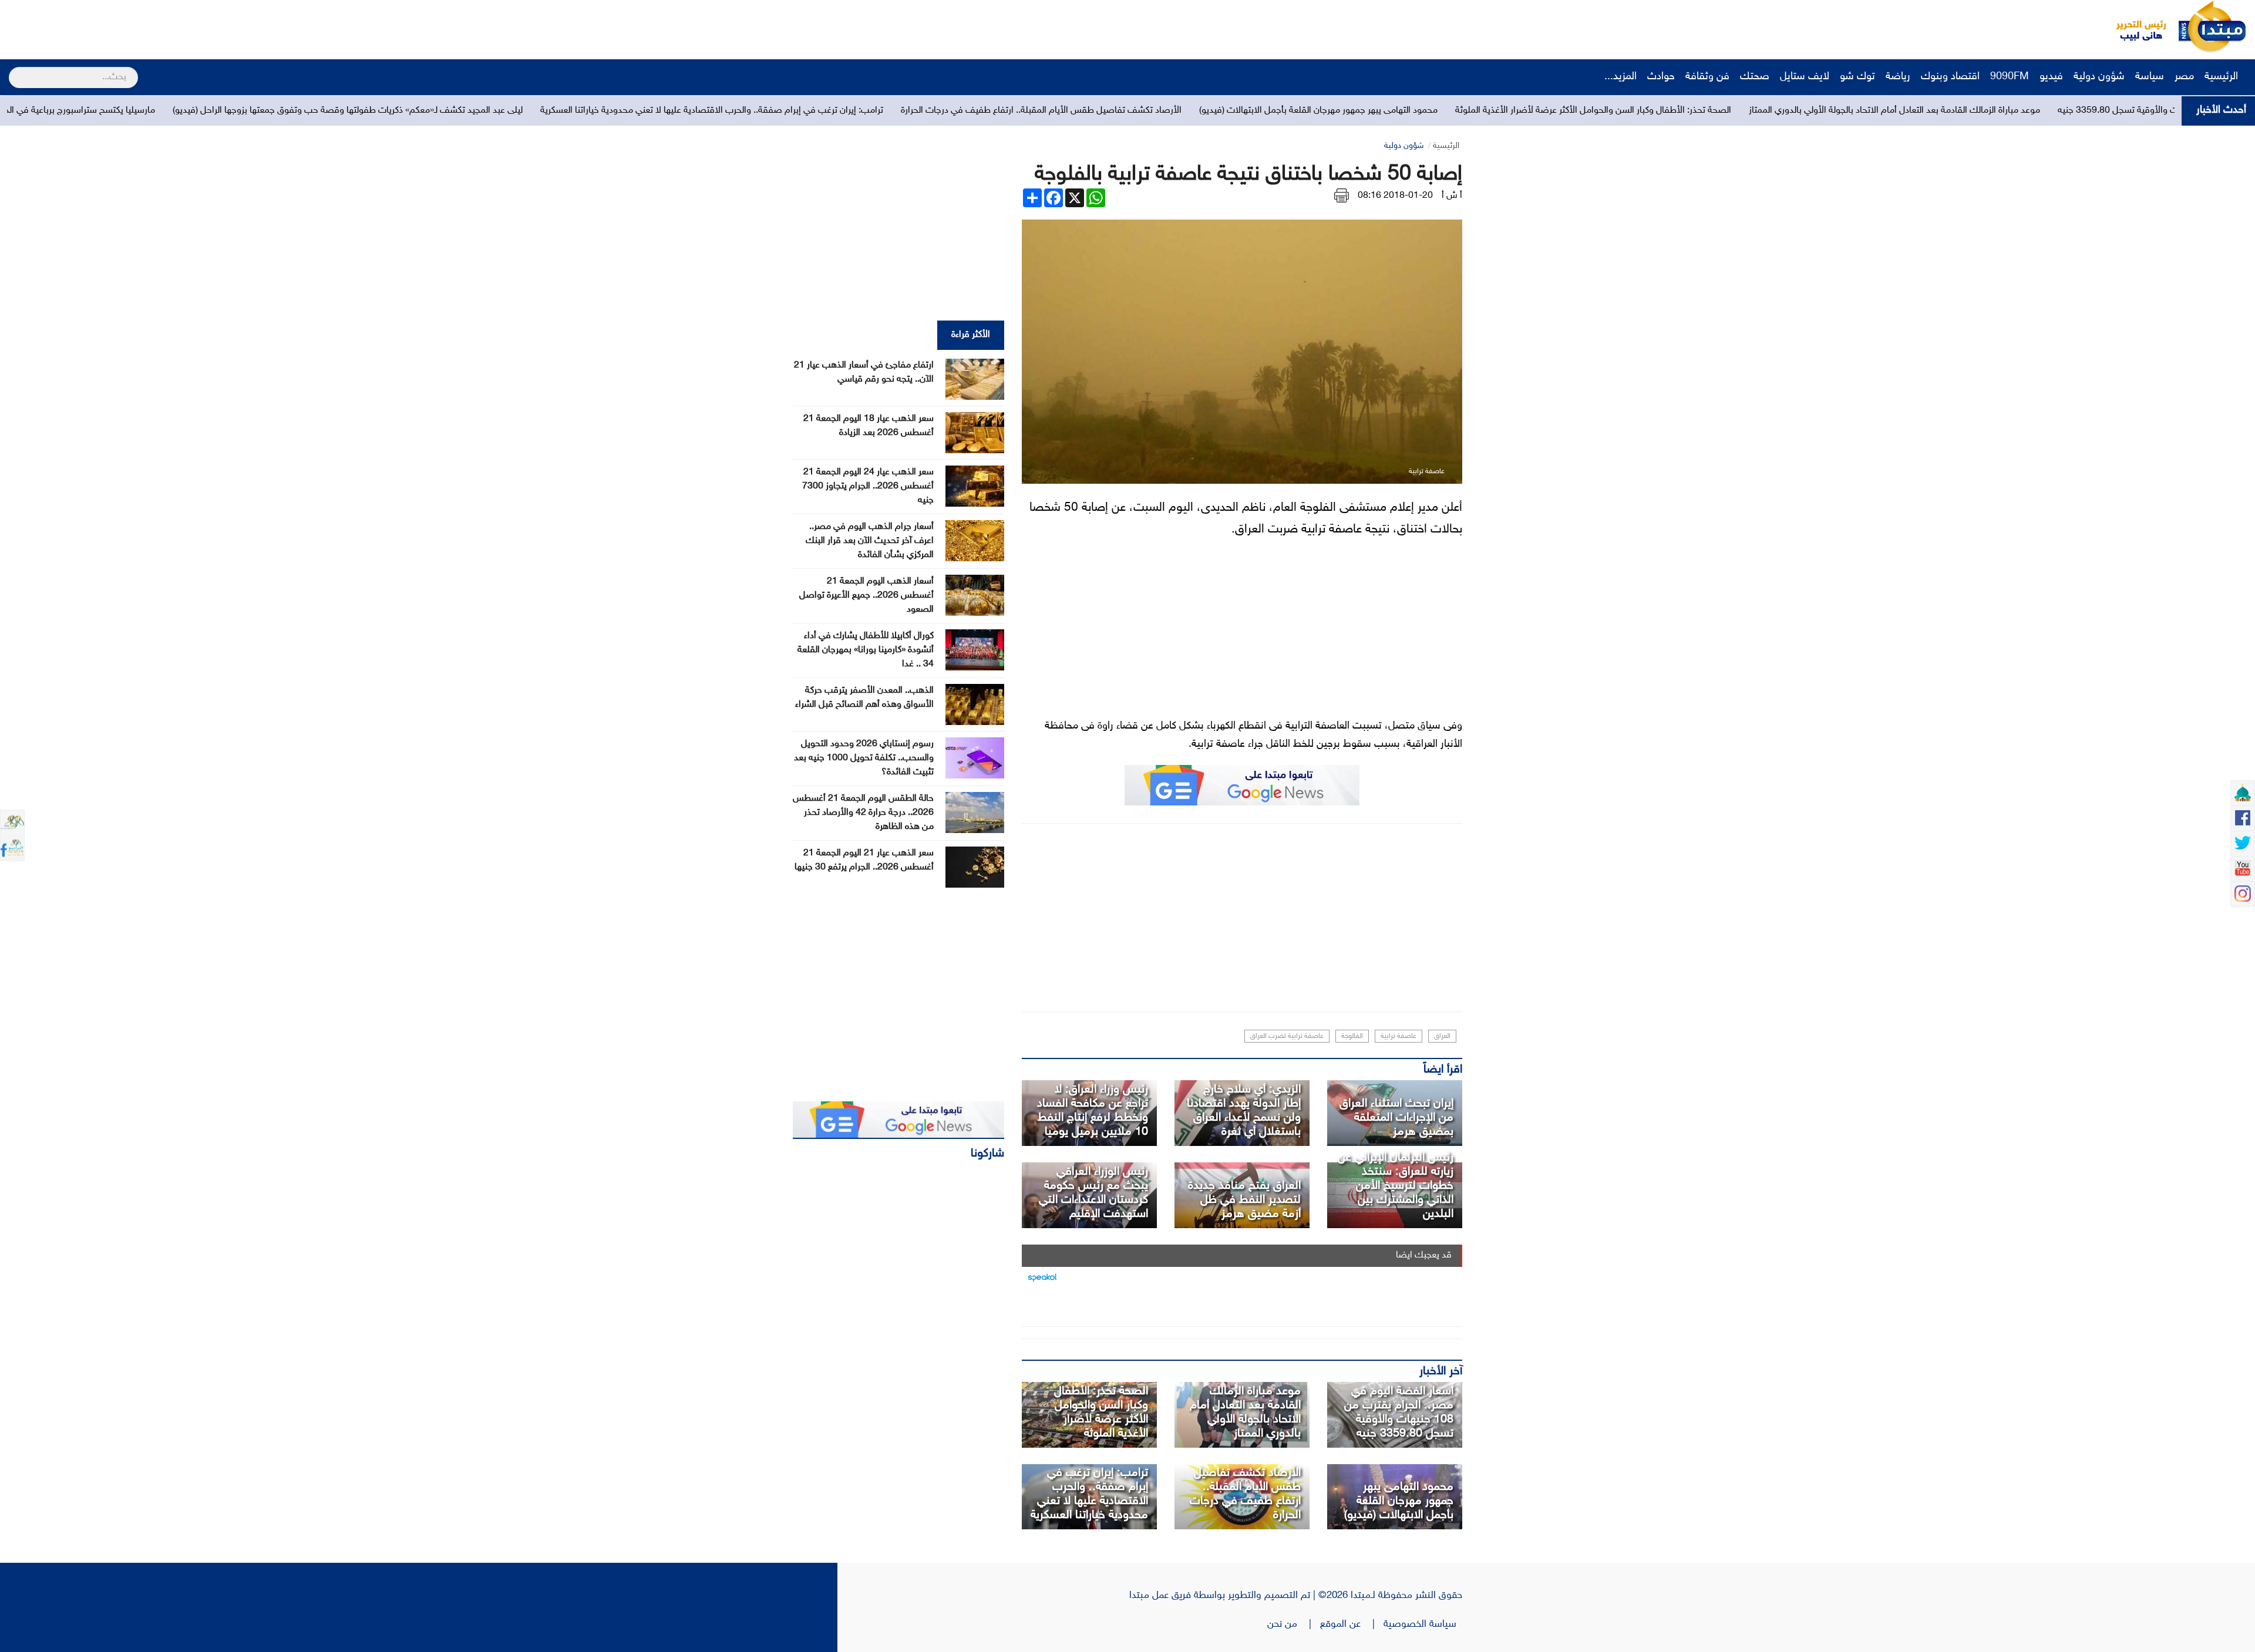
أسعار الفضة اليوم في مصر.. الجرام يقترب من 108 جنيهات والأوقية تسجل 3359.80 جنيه (1399, 1412)
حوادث (1661, 77)
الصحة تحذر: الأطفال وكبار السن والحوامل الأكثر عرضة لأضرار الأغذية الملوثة (1912, 111)
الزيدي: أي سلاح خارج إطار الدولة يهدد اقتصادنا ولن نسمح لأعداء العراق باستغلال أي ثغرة (1244, 1111)
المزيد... (1620, 77)
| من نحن (1294, 1624)
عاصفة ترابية (1399, 1036)
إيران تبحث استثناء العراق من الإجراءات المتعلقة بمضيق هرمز (1396, 1118)
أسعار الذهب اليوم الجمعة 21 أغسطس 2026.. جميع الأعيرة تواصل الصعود (866, 596)
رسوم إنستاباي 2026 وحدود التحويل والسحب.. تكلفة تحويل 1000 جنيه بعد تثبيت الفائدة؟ (864, 758)
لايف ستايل (1805, 77)
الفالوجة (1352, 1036)
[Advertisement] (220, 26)
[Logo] (2135, 26)
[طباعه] (1342, 196)
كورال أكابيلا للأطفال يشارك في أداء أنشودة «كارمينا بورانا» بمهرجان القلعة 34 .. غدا (866, 650)
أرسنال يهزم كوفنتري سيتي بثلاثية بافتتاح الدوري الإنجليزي (153, 111)
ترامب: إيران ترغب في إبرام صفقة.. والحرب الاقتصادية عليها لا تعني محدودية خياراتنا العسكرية (1031, 111)
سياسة (2150, 77)
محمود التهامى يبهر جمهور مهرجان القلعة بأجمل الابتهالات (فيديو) (1637, 111)
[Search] (14, 70)
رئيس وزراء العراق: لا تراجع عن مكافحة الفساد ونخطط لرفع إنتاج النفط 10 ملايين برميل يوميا (1093, 1111)
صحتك (1755, 77)
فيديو (2051, 77)
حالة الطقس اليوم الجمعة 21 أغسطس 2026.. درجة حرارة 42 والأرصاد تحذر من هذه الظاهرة (863, 813)
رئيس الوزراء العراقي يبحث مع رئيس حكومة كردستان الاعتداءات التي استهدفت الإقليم (1093, 1193)
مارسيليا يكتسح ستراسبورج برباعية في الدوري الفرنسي (375, 111)
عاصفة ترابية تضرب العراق (1287, 1036)
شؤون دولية (2099, 77)
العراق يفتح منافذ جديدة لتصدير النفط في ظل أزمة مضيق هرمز (1244, 1200)
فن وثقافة (1707, 77)
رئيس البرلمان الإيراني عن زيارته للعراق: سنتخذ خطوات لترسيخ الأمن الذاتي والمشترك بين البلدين (1396, 1186)
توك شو (1857, 77)
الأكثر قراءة (971, 335)
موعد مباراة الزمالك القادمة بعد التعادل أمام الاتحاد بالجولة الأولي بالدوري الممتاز (1245, 1412)
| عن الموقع (1352, 1624)
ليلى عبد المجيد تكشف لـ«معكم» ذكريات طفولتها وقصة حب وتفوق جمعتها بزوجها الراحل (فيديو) (667, 111)
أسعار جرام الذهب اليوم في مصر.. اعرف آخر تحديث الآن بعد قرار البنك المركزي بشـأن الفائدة (870, 541)
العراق (1442, 1036)
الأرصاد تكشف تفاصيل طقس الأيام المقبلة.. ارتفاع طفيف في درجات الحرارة (1360, 111)
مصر (2184, 77)
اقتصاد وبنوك (1950, 77)
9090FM (2010, 77)
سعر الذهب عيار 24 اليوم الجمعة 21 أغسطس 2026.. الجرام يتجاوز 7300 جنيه (868, 486)
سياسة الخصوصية (1423, 1624)
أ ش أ (1452, 196)
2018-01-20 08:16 (1395, 196)
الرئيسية (2223, 77)
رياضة (1898, 77)
